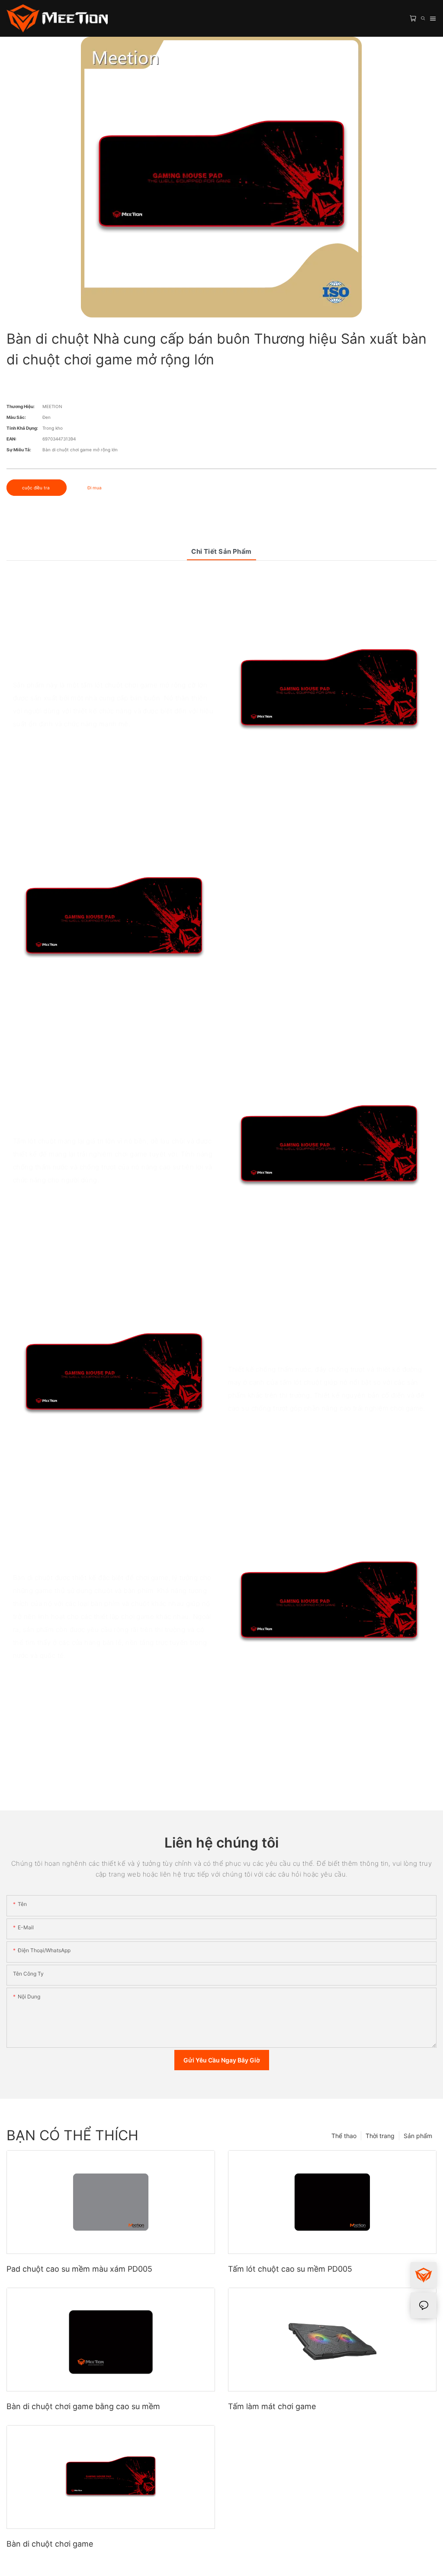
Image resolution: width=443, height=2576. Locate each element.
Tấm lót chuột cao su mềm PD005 (290, 2269)
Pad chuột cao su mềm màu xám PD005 (79, 2269)
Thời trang (380, 2136)
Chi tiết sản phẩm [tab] (221, 551)
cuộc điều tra (37, 488)
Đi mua (95, 488)
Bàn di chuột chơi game (50, 2544)
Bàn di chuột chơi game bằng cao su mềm (83, 2406)
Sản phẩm (418, 2136)
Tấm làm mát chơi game (272, 2406)
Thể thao (344, 2136)
